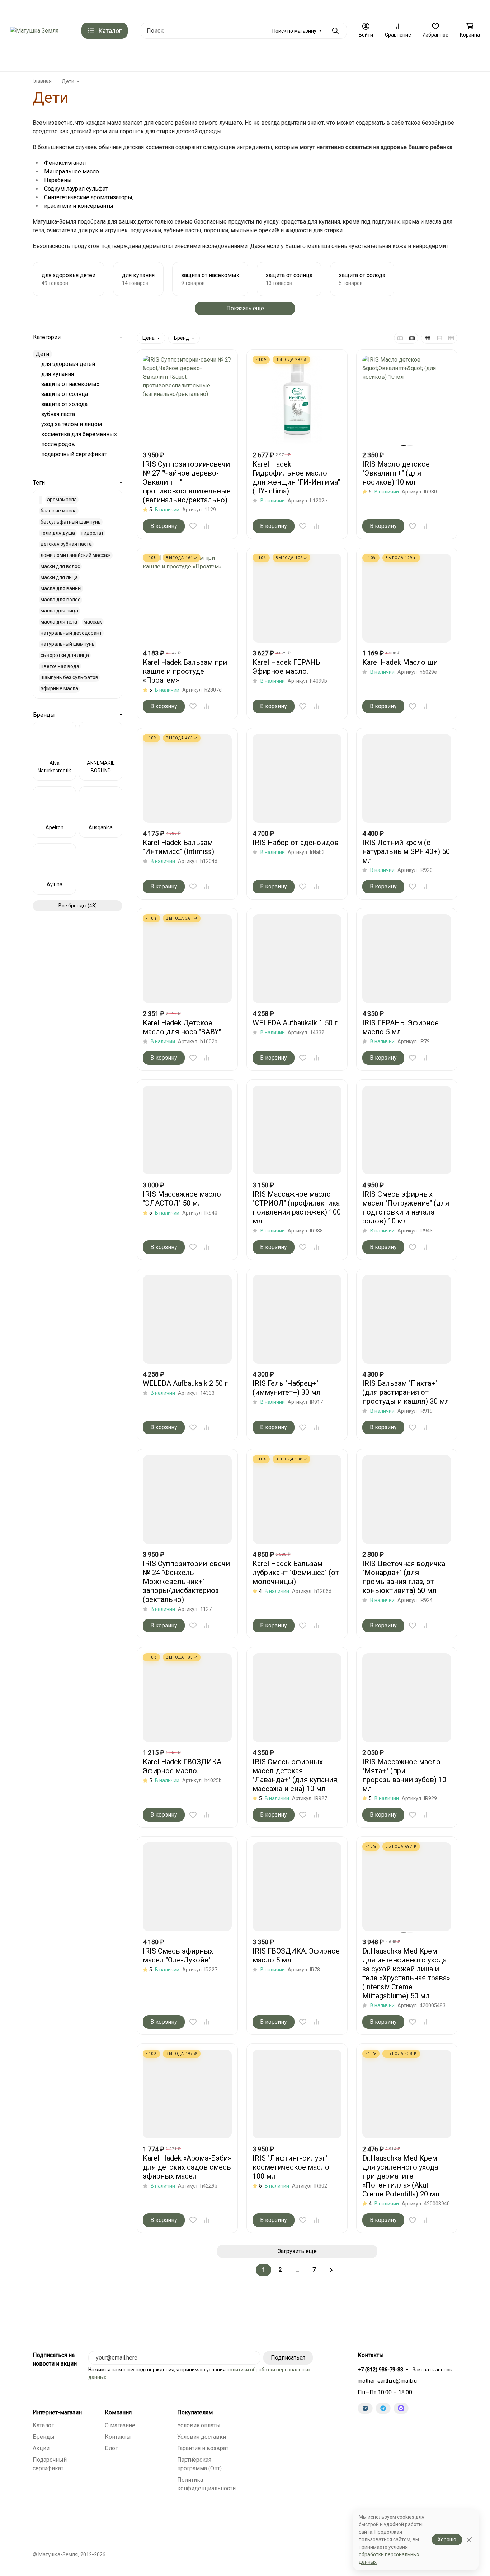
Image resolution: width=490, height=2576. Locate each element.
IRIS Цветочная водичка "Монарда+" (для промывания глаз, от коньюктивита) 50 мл (404, 1577)
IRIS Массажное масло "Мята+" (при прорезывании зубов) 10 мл (404, 1775)
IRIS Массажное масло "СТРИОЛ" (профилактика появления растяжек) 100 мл (297, 1208)
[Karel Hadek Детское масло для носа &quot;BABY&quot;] (187, 959)
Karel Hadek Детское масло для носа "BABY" (182, 1027)
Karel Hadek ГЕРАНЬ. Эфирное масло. (287, 667)
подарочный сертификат (74, 454)
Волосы (261, 57)
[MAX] (401, 2408)
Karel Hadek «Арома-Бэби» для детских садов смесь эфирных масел (187, 2167)
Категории (47, 337)
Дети (322, 57)
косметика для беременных (79, 434)
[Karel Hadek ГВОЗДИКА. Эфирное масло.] (187, 1698)
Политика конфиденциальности (380, 9)
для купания (58, 374)
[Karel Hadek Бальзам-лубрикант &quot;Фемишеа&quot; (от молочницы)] (297, 1499)
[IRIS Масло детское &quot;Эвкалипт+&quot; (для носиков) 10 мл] (407, 400)
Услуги (353, 57)
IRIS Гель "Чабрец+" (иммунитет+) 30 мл (287, 1388)
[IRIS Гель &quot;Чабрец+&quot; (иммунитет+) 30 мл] (297, 1319)
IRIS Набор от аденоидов (296, 843)
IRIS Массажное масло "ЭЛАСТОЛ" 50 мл (182, 1199)
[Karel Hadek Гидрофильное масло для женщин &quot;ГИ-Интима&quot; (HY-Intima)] (297, 400)
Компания (118, 2413)
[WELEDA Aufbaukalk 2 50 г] (187, 1319)
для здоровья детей (68, 364)
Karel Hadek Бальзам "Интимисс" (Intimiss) (178, 847)
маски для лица (59, 577)
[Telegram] (383, 2408)
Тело (293, 57)
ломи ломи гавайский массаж (76, 555)
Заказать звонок (432, 2370)
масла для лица (59, 611)
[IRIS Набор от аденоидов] (297, 778)
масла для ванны (61, 588)
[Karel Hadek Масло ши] (407, 598)
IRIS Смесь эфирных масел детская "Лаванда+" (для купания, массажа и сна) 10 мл (296, 1775)
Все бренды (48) (78, 906)
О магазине (320, 9)
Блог (111, 2448)
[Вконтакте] (365, 2408)
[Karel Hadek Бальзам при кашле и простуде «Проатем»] (187, 598)
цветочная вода (60, 666)
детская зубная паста (66, 544)
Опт (431, 9)
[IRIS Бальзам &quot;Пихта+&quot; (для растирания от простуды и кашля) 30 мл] (407, 1319)
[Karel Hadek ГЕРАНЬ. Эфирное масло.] (297, 598)
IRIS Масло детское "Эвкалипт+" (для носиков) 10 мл (396, 473)
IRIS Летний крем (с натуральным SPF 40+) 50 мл (406, 851)
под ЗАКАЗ (144, 57)
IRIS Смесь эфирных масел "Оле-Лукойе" (178, 1955)
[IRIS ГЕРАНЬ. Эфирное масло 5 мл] (407, 959)
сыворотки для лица (65, 655)
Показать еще (245, 308)
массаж (93, 622)
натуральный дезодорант (71, 633)
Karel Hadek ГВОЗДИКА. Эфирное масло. (183, 1766)
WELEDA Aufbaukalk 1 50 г (295, 1023)
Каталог (43, 2425)
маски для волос (60, 566)
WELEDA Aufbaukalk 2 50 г (185, 1383)
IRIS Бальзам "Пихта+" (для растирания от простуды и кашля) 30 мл (406, 1392)
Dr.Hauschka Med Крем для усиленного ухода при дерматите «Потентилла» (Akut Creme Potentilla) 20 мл (401, 2176)
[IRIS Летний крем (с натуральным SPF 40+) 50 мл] (407, 778)
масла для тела (59, 622)
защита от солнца (65, 394)
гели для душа (58, 533)
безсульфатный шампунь (71, 522)
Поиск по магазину (294, 31)
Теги (39, 483)
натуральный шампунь (68, 644)
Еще (452, 9)
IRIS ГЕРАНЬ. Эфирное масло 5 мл (401, 1027)
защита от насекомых (70, 384)
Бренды (104, 57)
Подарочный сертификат (175, 9)
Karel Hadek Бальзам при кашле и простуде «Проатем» (185, 671)
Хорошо (447, 2539)
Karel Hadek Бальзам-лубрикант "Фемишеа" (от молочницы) (296, 1573)
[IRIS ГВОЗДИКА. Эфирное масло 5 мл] (297, 1887)
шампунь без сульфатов (69, 677)
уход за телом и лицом (72, 424)
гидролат (93, 533)
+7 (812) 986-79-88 (380, 2370)
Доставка (98, 9)
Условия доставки (202, 2437)
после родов (58, 444)
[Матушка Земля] (34, 30)
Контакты (22, 9)
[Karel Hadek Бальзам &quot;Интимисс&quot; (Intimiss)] (187, 778)
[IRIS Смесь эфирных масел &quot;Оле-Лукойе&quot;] (187, 1887)
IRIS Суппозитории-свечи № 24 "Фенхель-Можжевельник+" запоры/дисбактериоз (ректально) (186, 1582)
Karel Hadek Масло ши (400, 662)
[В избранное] (193, 526)
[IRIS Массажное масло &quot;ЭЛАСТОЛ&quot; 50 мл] (187, 1130)
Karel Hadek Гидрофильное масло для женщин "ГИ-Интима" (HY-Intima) (296, 478)
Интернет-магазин (57, 2413)
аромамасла (62, 500)
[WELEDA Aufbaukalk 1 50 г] (297, 959)
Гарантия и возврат (203, 2448)
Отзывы (222, 9)
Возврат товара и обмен (269, 9)
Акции (41, 2448)
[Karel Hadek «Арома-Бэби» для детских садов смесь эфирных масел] (187, 2094)
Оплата (128, 9)
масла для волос (60, 600)
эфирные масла (59, 688)
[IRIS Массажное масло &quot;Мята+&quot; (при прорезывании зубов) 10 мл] (407, 1698)
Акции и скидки (60, 9)
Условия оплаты (199, 2425)
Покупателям (195, 2413)
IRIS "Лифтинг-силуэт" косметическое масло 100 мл (291, 2167)
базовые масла (59, 511)
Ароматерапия (187, 57)
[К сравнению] (207, 526)
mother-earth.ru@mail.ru (387, 2381)
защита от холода (64, 404)
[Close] (469, 2540)
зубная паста (58, 414)
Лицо (228, 57)
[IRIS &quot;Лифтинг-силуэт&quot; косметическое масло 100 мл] (297, 2094)
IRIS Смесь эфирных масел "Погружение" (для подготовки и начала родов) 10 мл (406, 1208)
